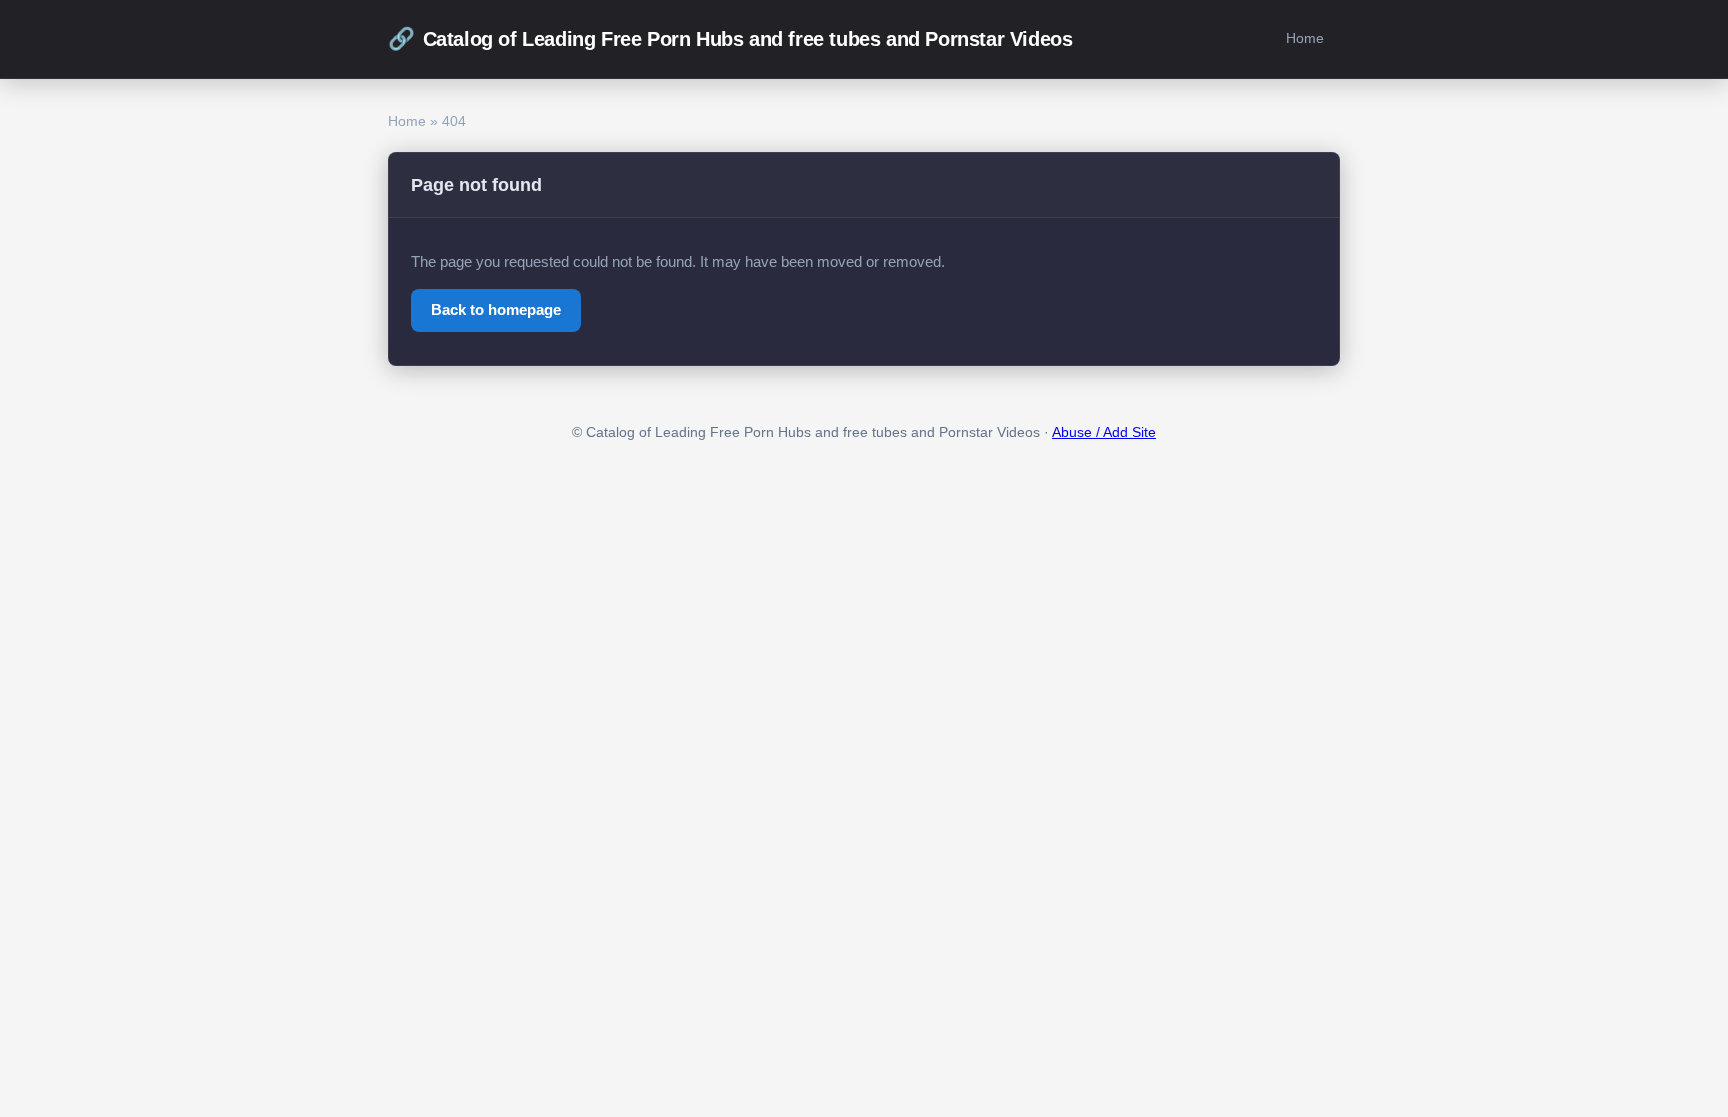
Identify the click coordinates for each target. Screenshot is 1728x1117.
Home (1305, 38)
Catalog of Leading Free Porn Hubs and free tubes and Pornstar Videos (730, 38)
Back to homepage (496, 309)
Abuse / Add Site (1104, 432)
